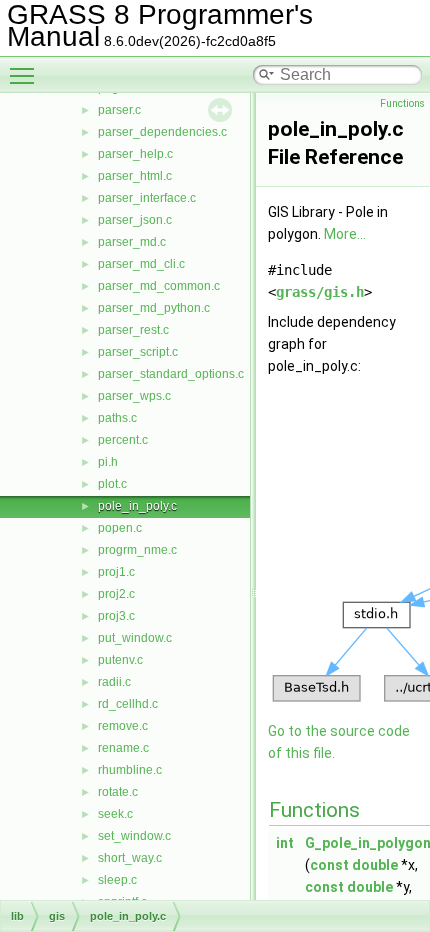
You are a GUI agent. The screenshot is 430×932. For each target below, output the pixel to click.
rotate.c (118, 792)
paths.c (117, 418)
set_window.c (134, 836)
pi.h (108, 462)
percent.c (123, 440)
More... (345, 234)
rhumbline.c (130, 770)
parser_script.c (138, 352)
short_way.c (130, 858)
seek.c (115, 814)
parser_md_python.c (154, 308)
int (285, 843)
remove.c (123, 726)
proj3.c (116, 616)
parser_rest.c (133, 330)
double (375, 865)
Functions (402, 103)
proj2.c (116, 594)
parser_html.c (135, 176)
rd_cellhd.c (128, 704)
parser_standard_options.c (171, 374)
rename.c (123, 748)
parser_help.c (135, 154)
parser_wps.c (134, 396)
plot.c (112, 484)
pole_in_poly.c (137, 506)
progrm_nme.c (137, 550)
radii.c (114, 682)
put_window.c (135, 638)
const (329, 865)
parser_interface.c (147, 198)
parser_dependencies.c (162, 132)
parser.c (119, 110)
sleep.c (117, 880)
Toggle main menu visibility (26, 75)
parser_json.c (135, 220)
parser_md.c (132, 242)
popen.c (120, 528)
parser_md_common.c (159, 286)
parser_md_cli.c (141, 264)
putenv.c (120, 660)
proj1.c (116, 572)
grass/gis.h (320, 292)
